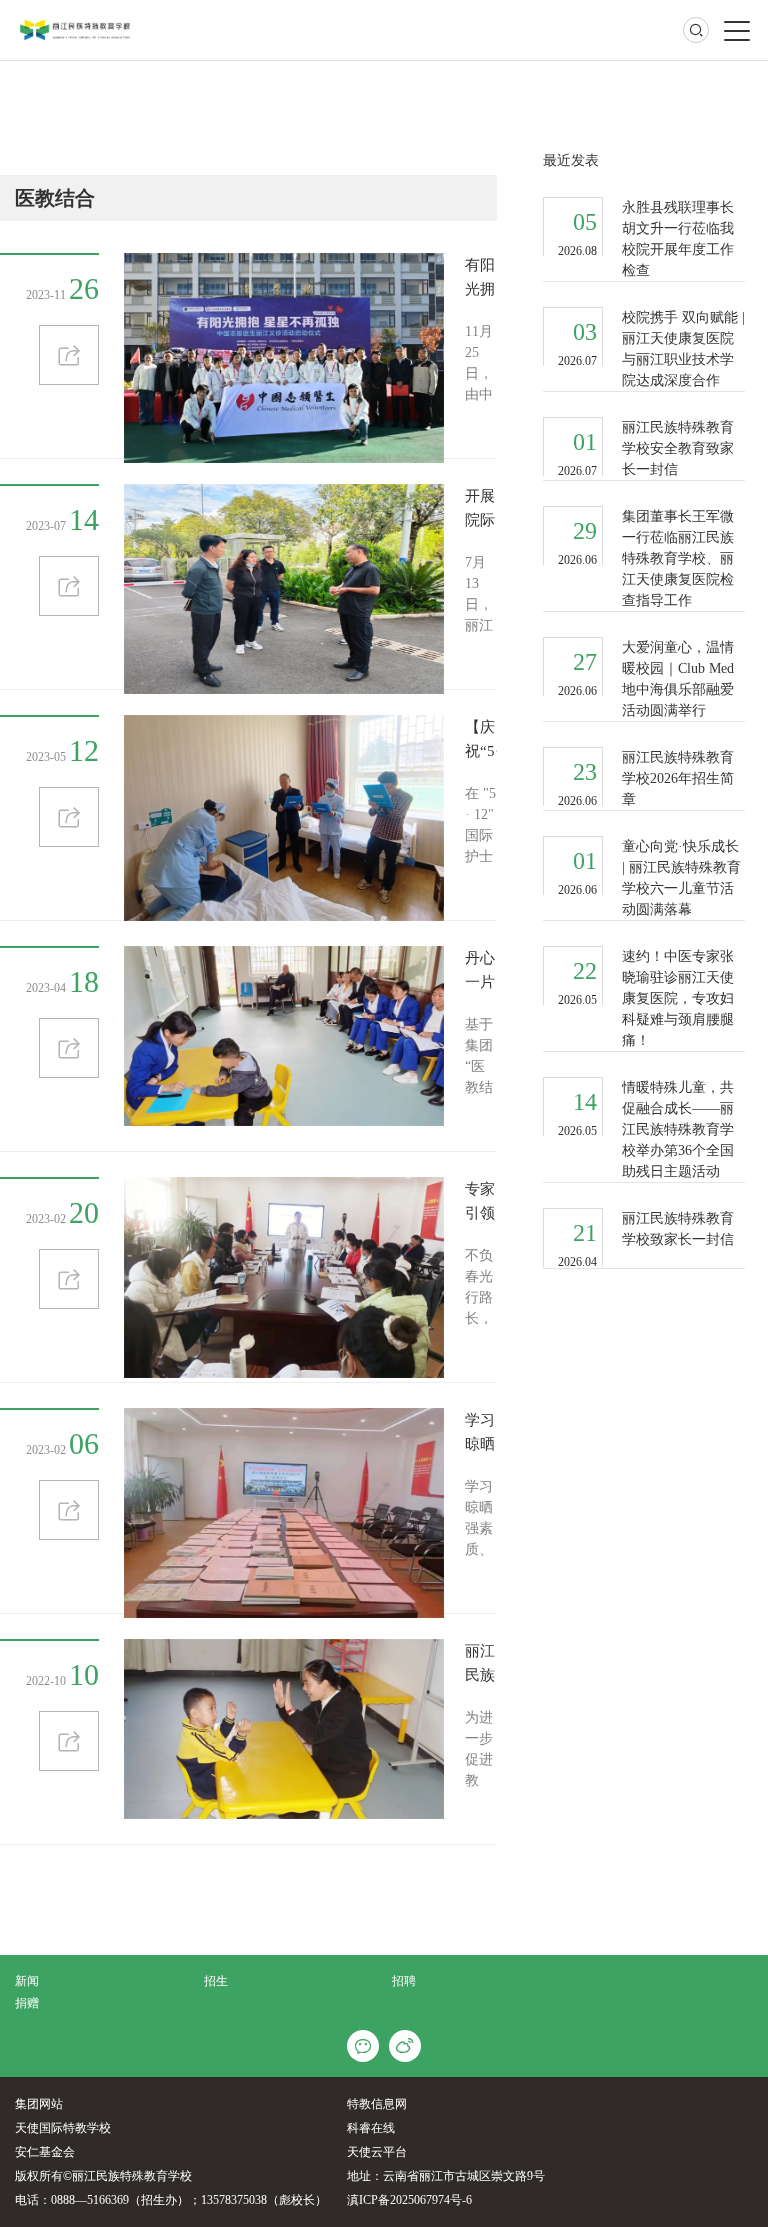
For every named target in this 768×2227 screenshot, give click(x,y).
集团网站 (39, 2104)
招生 (216, 1981)
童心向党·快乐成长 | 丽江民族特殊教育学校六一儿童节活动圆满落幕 (681, 878)
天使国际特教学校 (63, 2128)
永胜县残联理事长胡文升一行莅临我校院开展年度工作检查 (678, 239)
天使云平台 (377, 2152)
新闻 (27, 1981)
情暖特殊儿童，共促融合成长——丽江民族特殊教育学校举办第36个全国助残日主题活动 (678, 1129)
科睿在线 (371, 2128)
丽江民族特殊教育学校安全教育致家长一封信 (678, 448)
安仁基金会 (45, 2152)
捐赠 (27, 2003)
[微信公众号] (363, 2046)
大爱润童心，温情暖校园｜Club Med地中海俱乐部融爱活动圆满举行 (678, 679)
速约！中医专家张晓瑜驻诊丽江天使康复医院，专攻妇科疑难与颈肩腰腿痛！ (678, 998)
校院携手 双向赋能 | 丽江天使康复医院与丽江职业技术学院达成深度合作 (683, 349)
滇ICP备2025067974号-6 (409, 2200)
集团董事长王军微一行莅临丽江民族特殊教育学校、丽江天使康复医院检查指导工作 (678, 558)
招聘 (404, 1981)
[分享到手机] (405, 2046)
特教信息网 (377, 2104)
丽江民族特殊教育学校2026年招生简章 (678, 778)
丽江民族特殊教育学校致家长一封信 (678, 1229)
